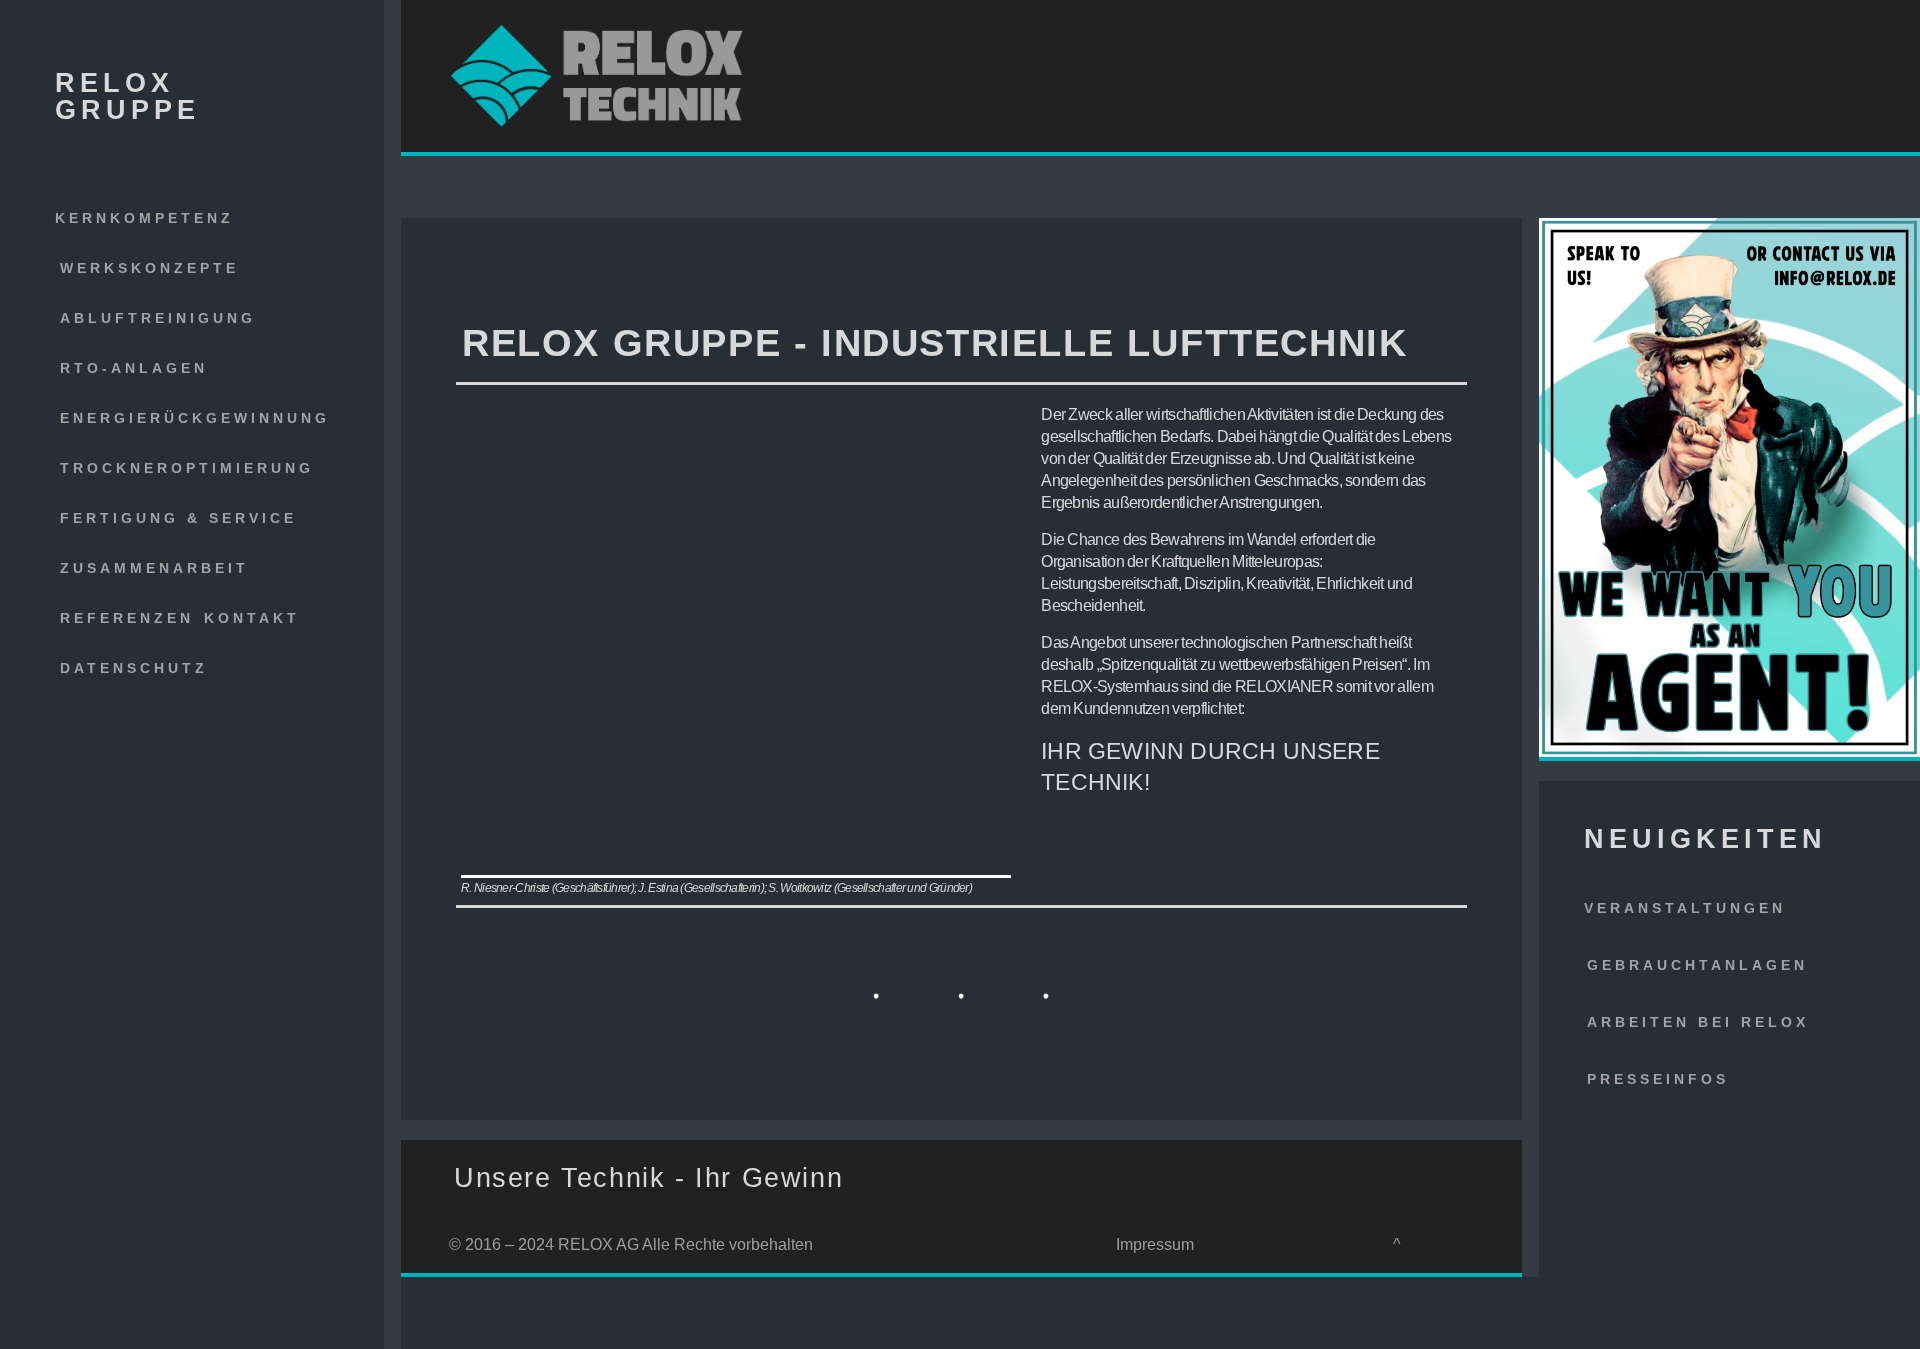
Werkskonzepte (149, 268)
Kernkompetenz (144, 218)
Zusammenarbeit (154, 568)
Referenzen (127, 618)
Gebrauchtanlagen (1697, 965)
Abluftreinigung (158, 318)
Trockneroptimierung (187, 468)
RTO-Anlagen (134, 368)
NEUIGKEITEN (1705, 839)
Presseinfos (1658, 1079)
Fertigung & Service (178, 518)
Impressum (1155, 1244)
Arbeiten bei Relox (1698, 1022)
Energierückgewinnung (195, 418)
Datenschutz (134, 668)
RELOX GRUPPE (127, 96)
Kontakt (252, 618)
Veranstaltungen (1685, 908)
